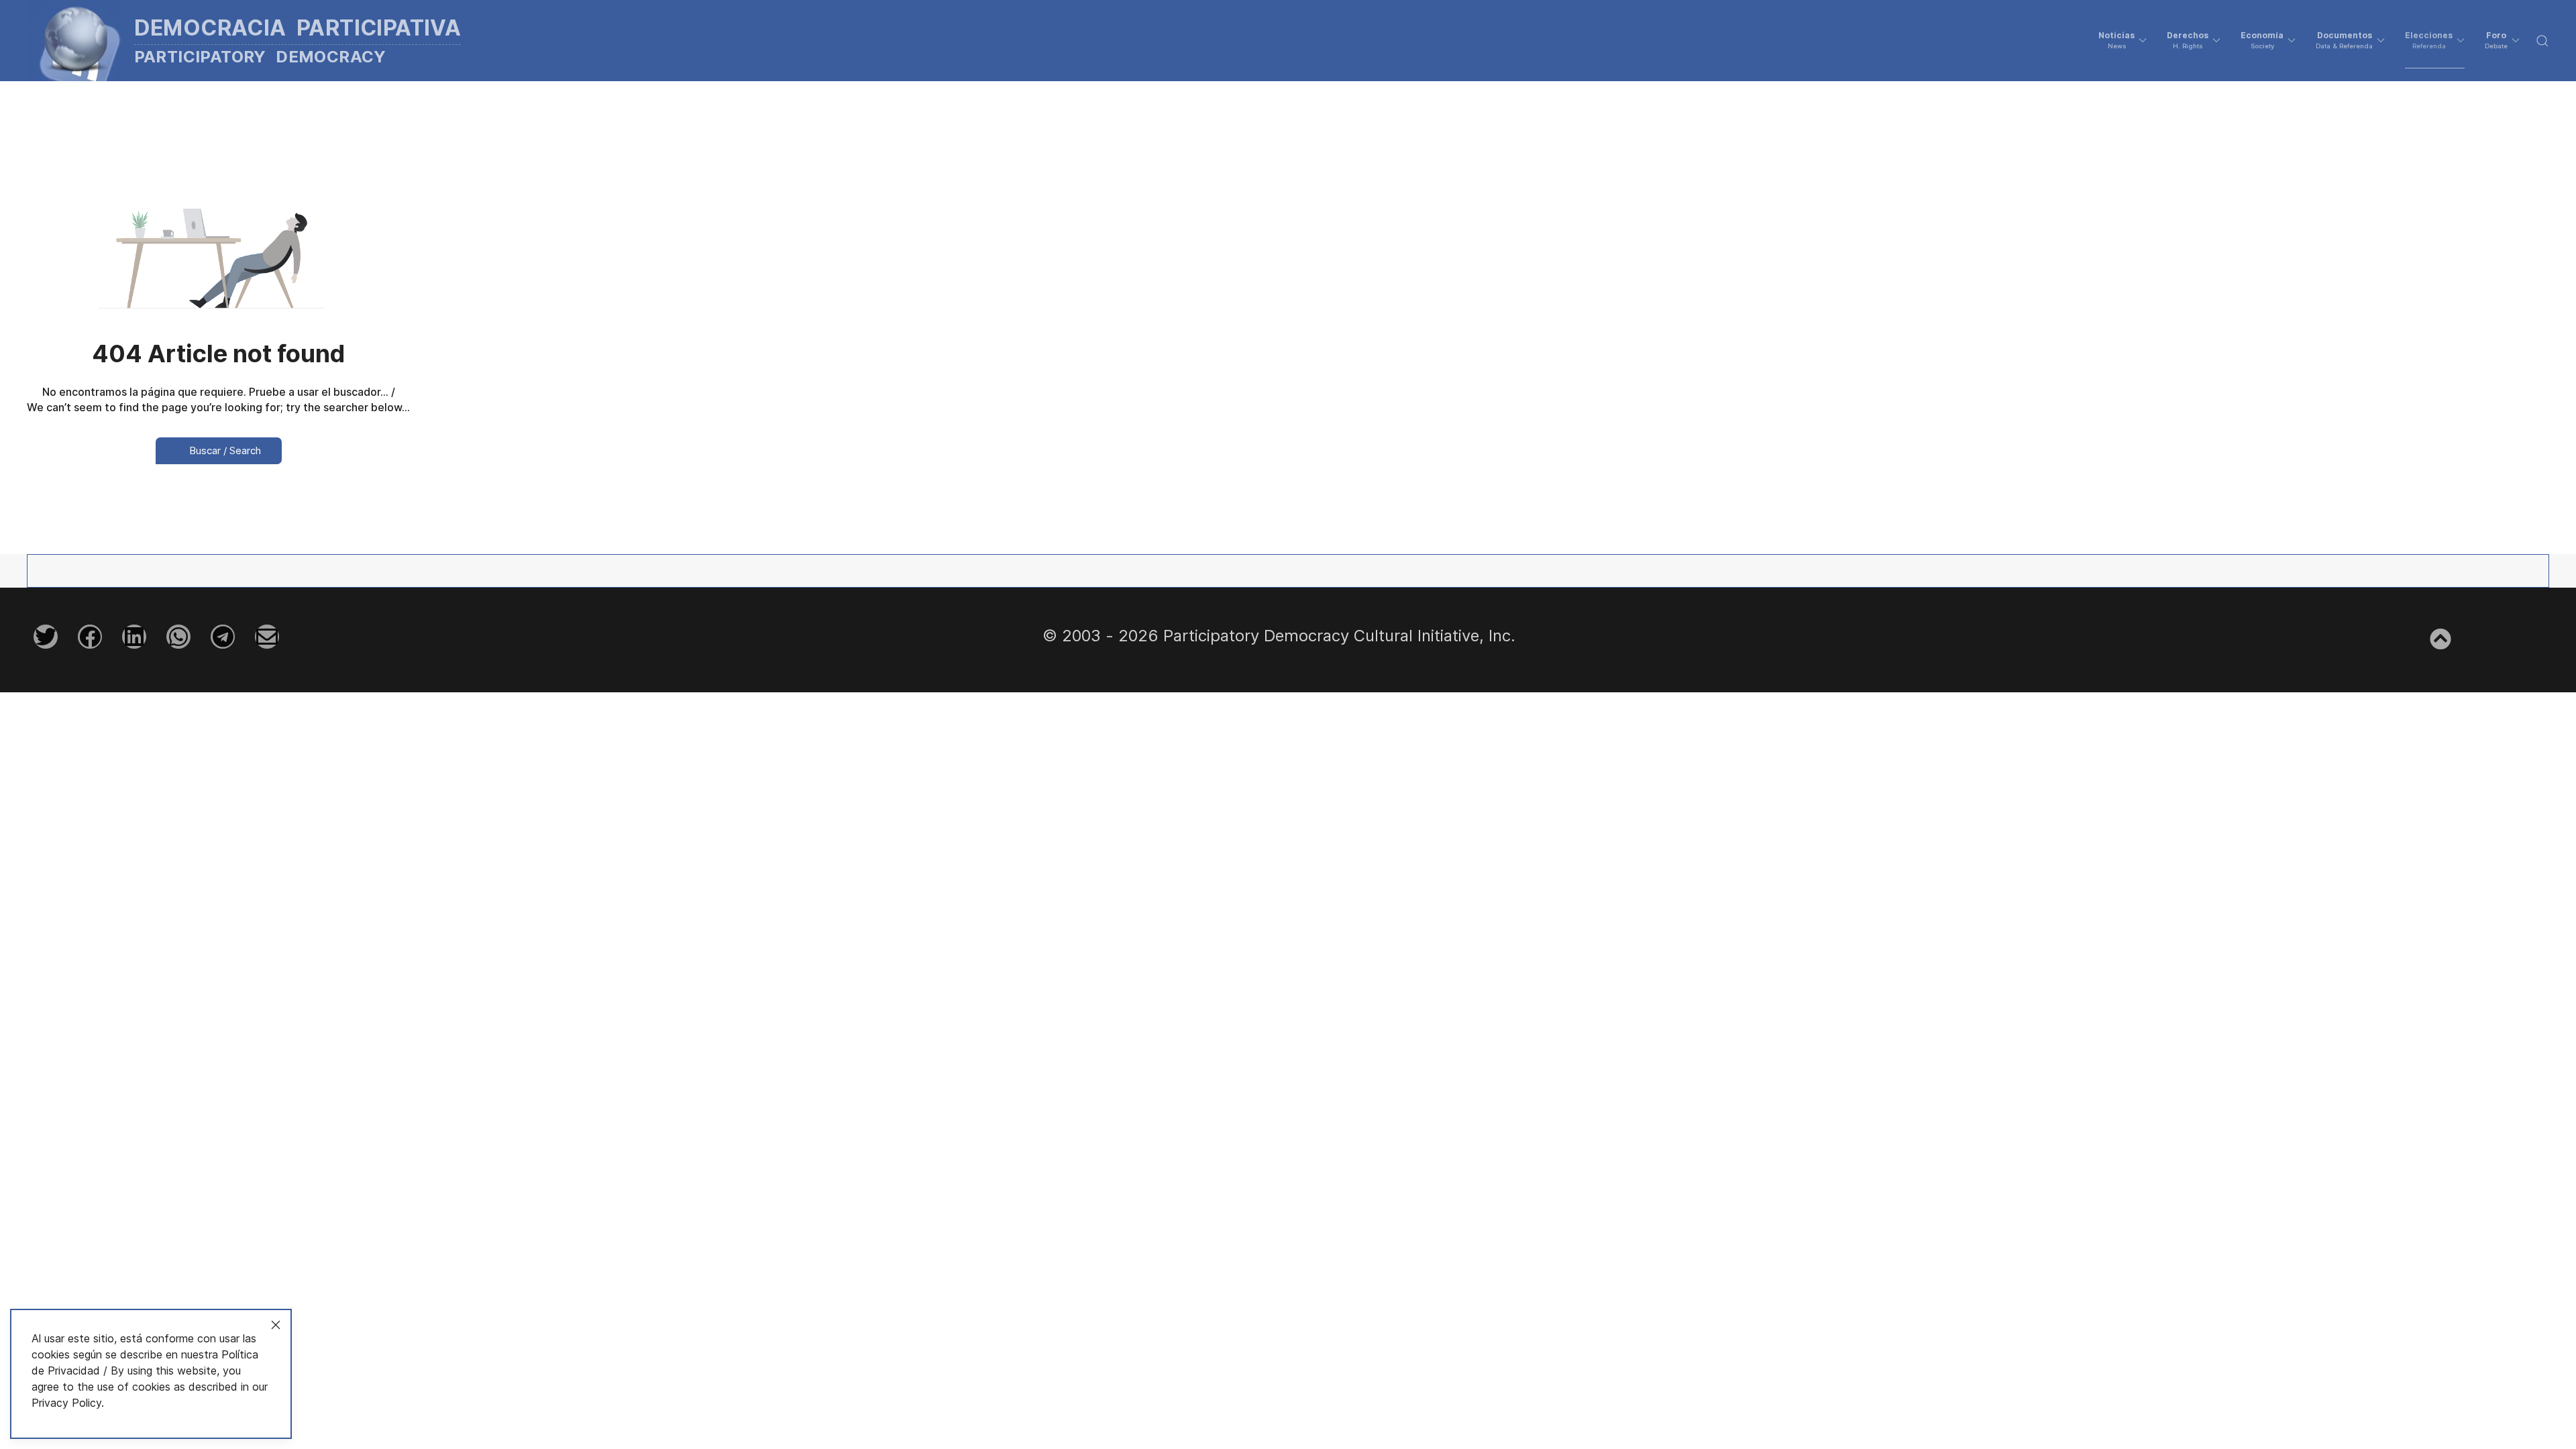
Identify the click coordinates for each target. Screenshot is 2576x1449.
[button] (2123, 40)
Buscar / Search (224, 450)
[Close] (276, 1325)
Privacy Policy (66, 1403)
